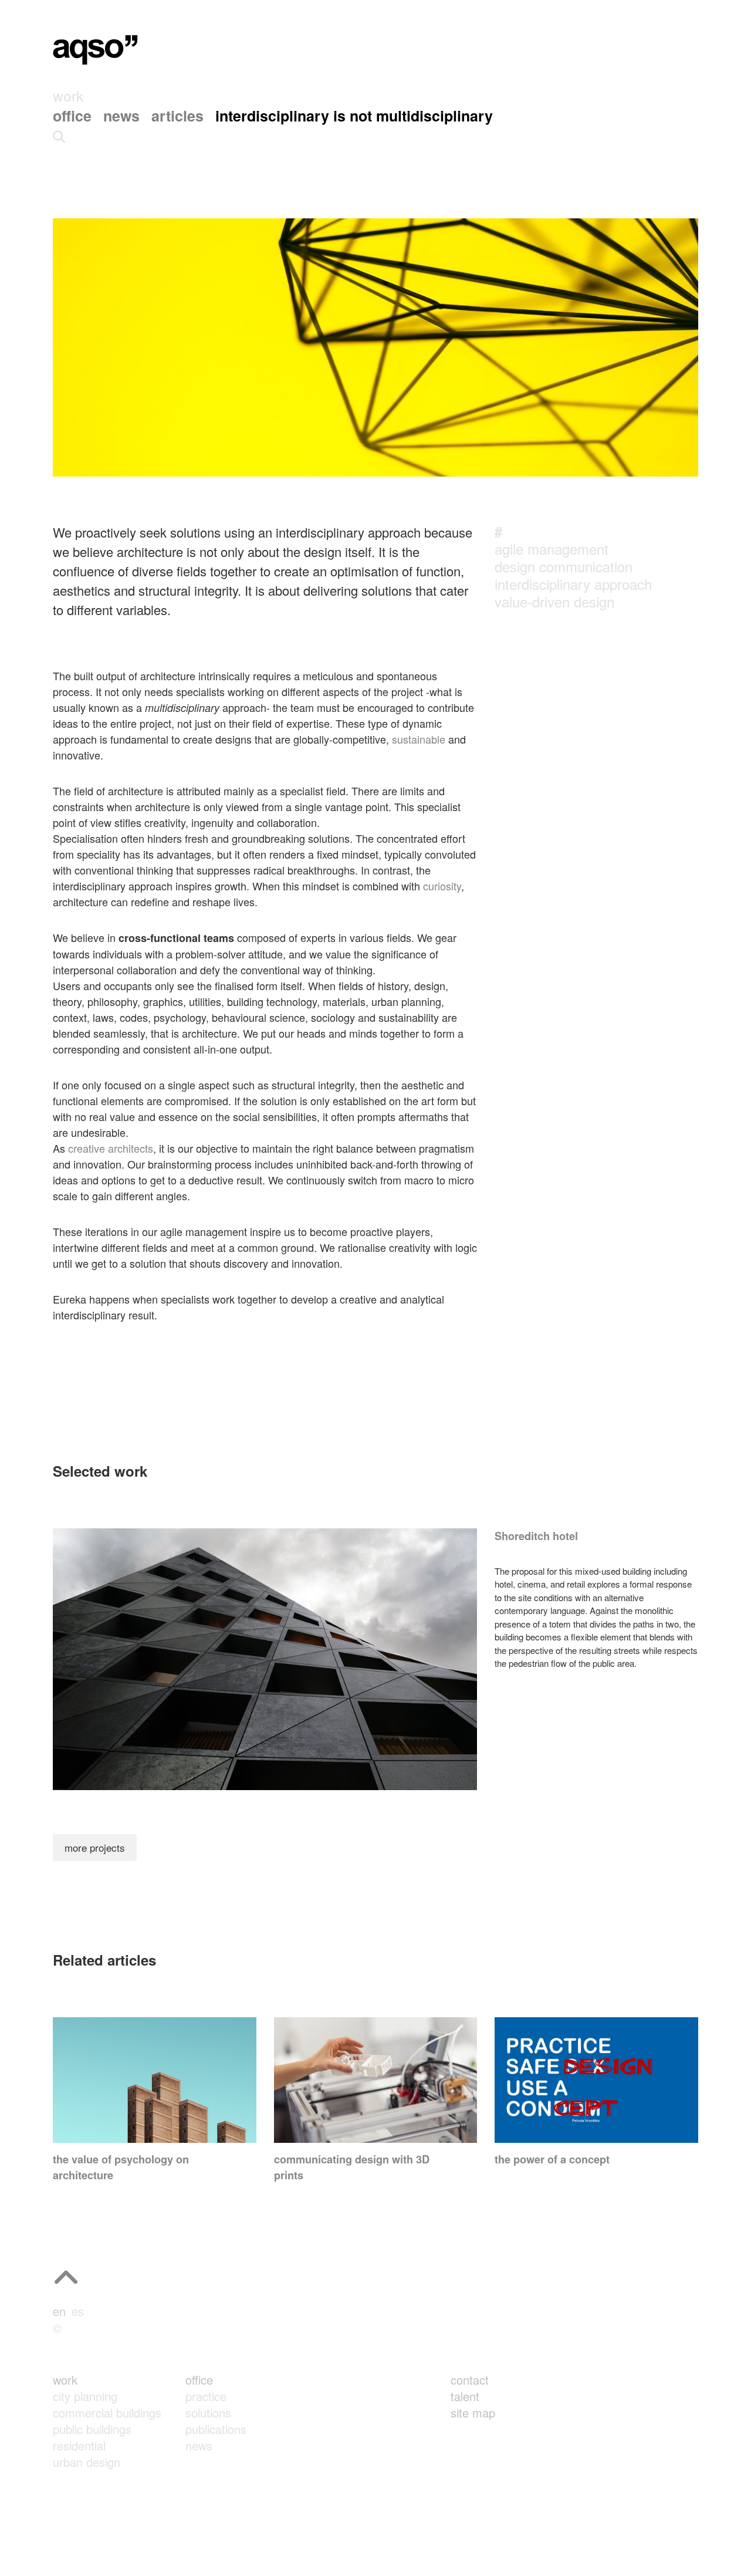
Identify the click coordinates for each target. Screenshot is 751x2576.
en (59, 2311)
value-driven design (554, 601)
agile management (552, 548)
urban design (87, 2462)
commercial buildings (107, 2413)
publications (216, 2429)
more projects (95, 1847)
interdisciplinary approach (573, 584)
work (65, 2380)
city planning (85, 2396)
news (199, 2445)
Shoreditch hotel (536, 1536)
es (78, 2311)
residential (79, 2445)
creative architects (111, 1148)
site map (473, 2413)
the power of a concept (552, 2159)
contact (470, 2380)
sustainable (419, 739)
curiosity (442, 886)
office (199, 2380)
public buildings (92, 2429)
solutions (208, 2413)
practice (206, 2396)
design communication (564, 566)
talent (465, 2396)
